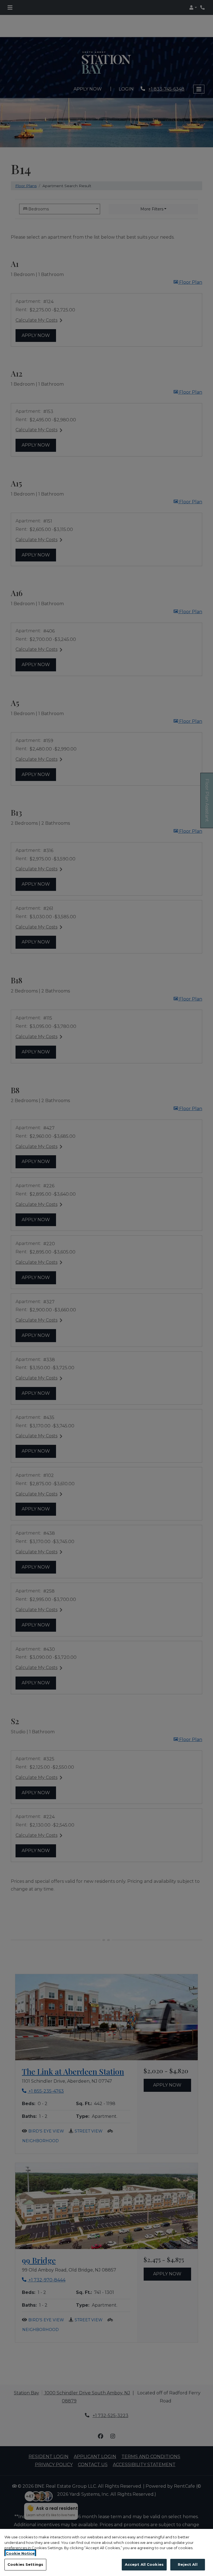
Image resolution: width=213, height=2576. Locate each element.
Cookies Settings (25, 2564)
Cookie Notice (20, 2553)
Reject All (187, 2564)
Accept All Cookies (144, 2564)
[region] (106, 2552)
